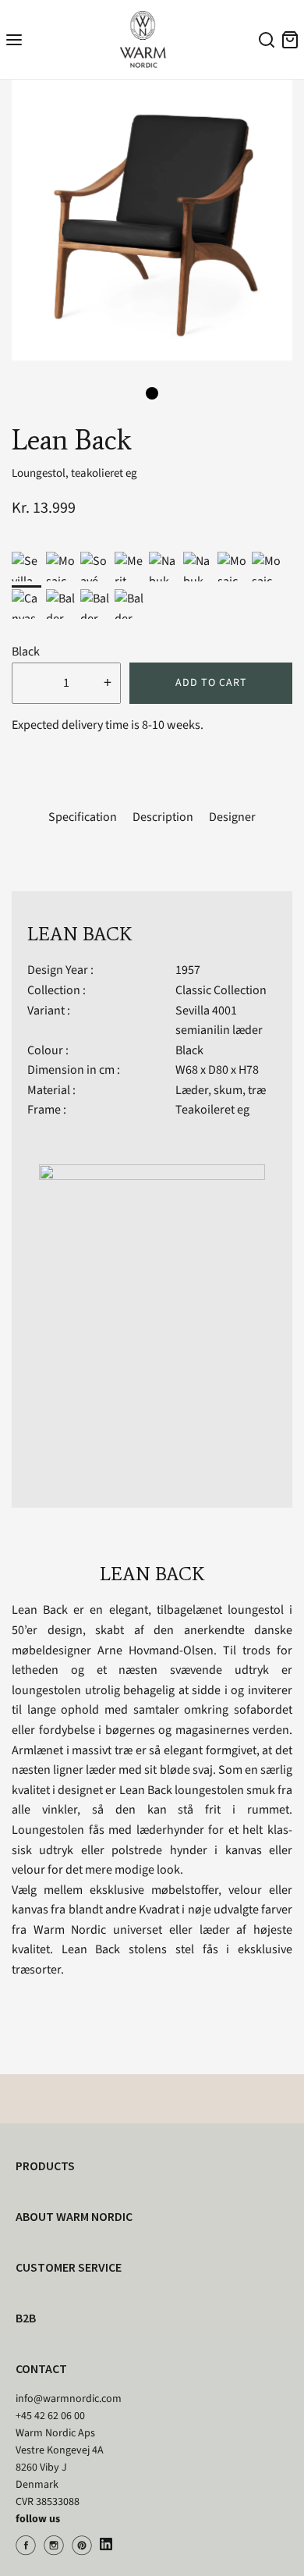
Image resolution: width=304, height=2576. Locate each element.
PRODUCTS (45, 2166)
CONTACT (41, 2368)
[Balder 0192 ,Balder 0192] (129, 604)
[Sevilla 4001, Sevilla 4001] (27, 567)
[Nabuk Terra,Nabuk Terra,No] (198, 567)
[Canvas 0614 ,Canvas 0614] (27, 604)
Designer (232, 817)
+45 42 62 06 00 (50, 2416)
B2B (26, 2318)
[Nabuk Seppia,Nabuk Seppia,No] (164, 567)
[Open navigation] (14, 39)
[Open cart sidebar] (290, 39)
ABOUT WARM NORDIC (74, 2216)
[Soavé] (95, 567)
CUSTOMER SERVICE (69, 2267)
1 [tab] (152, 393)
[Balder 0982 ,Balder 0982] (61, 604)
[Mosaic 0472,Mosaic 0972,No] (232, 567)
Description (163, 817)
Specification (83, 817)
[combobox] (264, 42)
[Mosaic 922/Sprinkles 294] (267, 567)
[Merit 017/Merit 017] (129, 567)
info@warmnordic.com (69, 2399)
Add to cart (211, 683)
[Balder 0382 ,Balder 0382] (95, 604)
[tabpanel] (152, 220)
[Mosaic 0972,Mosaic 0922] (61, 567)
